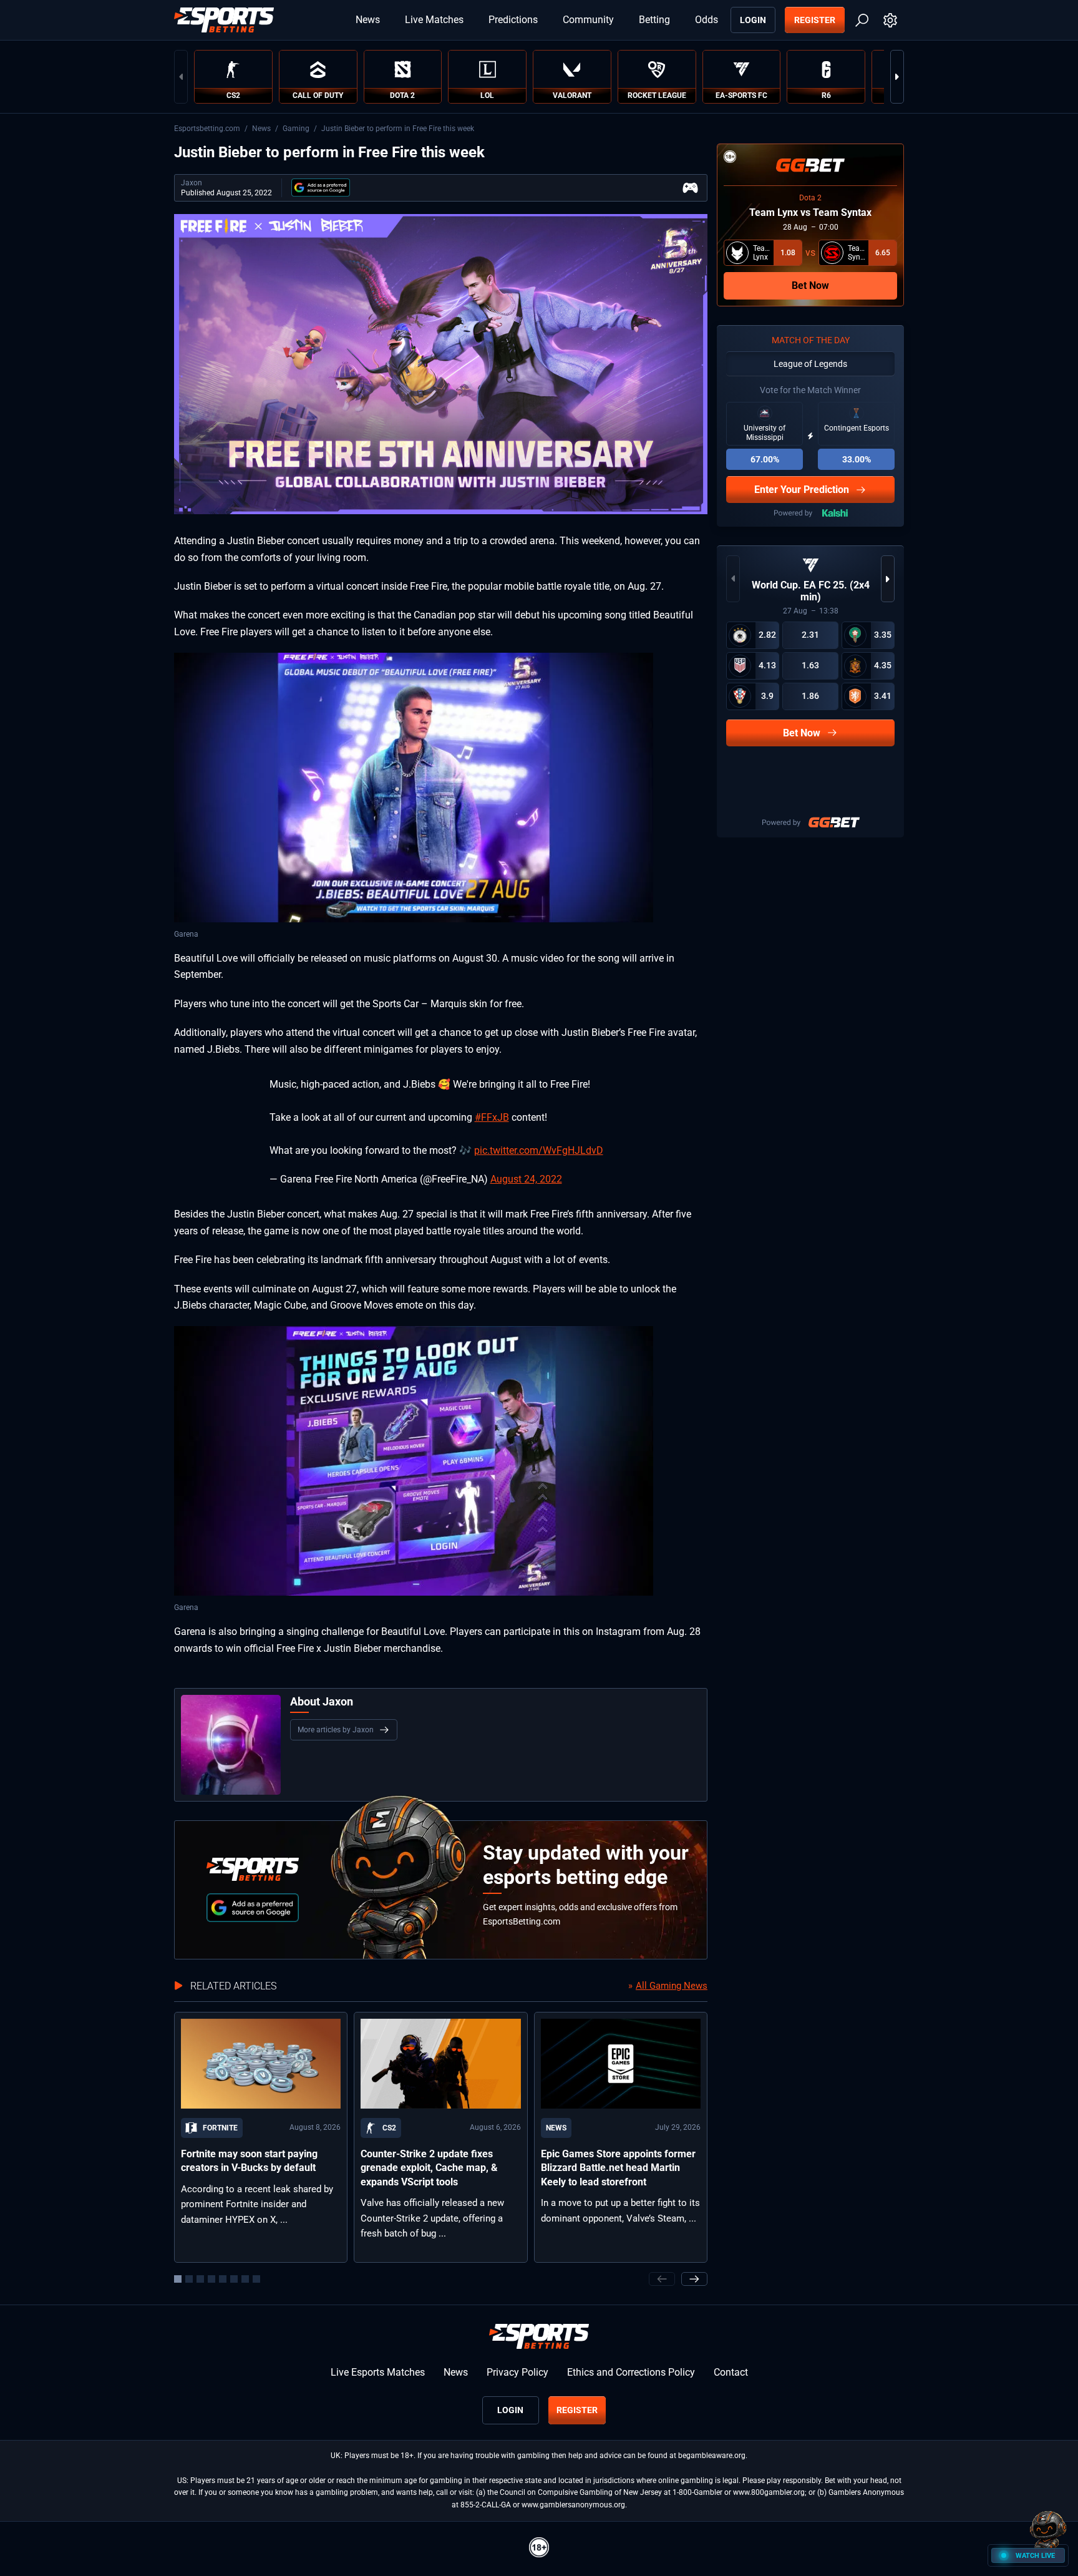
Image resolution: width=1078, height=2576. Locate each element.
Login (753, 20)
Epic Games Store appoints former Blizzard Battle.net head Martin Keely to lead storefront (618, 2168)
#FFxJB (492, 1117)
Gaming (296, 129)
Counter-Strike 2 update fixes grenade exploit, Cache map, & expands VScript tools (429, 2168)
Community (588, 20)
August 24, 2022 (526, 1179)
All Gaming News (672, 1986)
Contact (731, 2372)
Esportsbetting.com (207, 129)
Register (815, 20)
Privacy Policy (517, 2372)
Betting (654, 20)
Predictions (513, 20)
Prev (181, 77)
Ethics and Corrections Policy (631, 2372)
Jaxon (192, 183)
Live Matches (434, 20)
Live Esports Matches (378, 2372)
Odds (707, 20)
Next (897, 77)
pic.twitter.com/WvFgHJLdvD (539, 1150)
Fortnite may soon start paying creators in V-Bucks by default (249, 2161)
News (368, 20)
